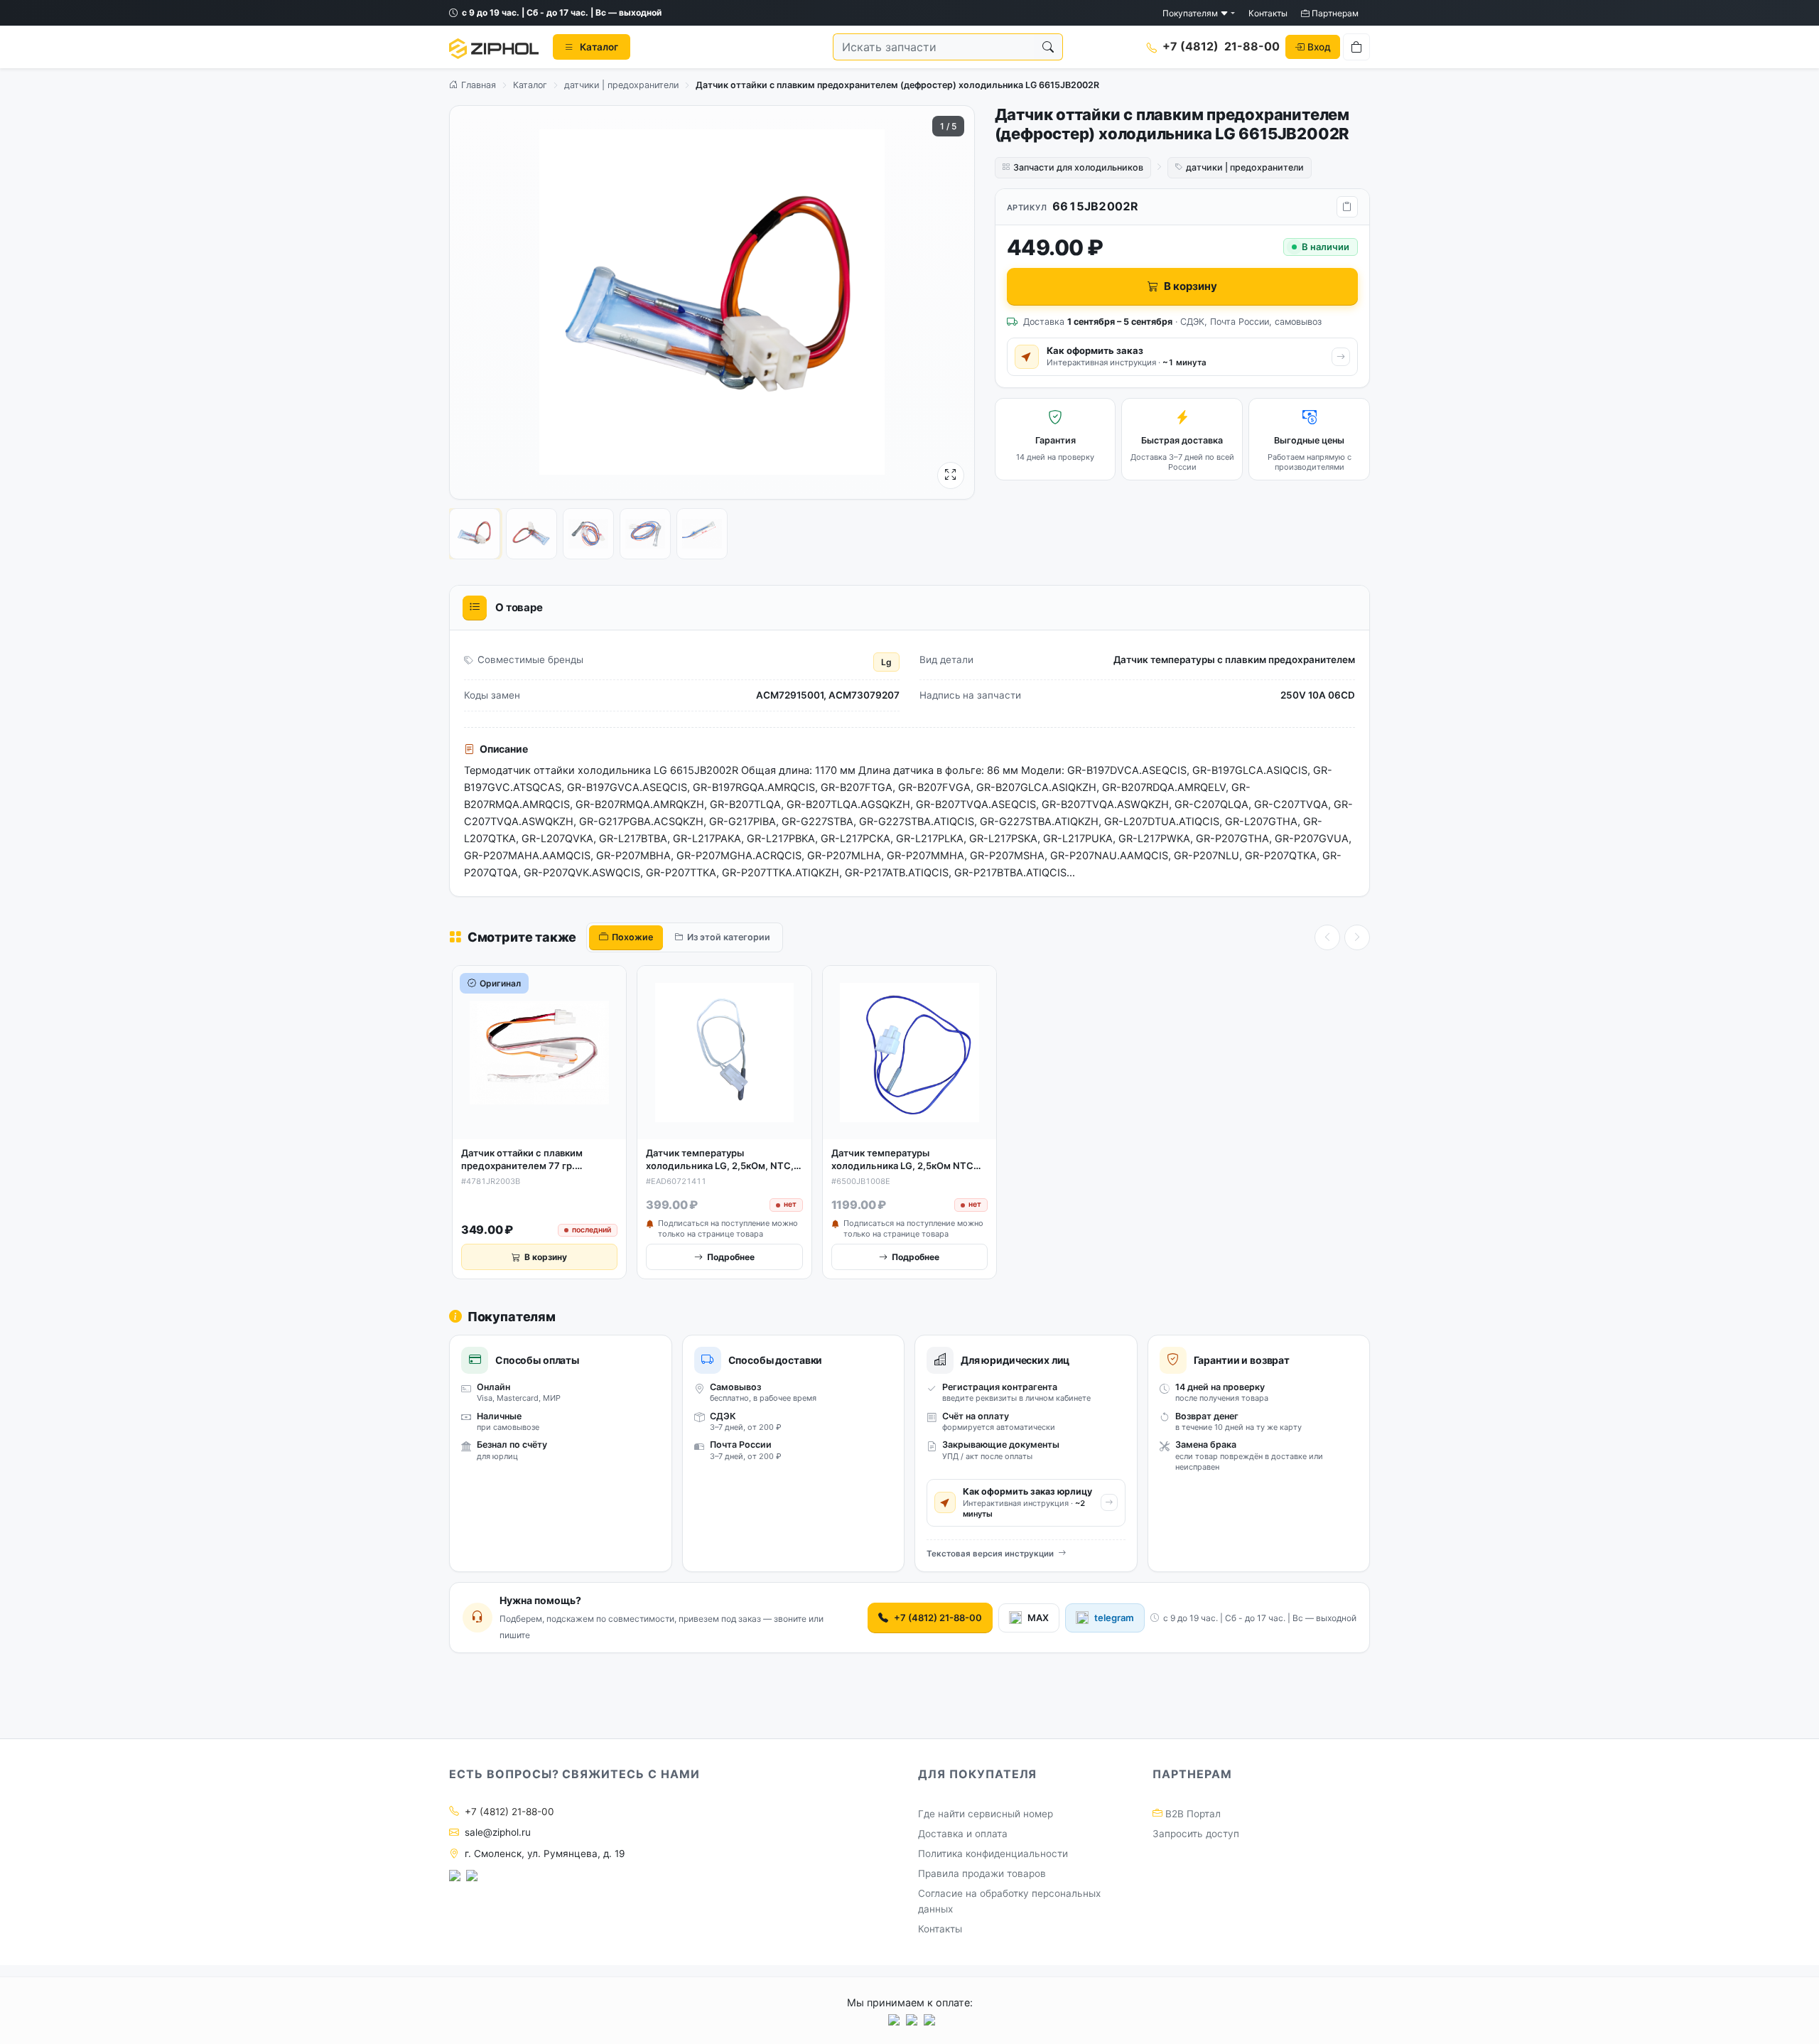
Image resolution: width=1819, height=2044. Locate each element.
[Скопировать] (1347, 207)
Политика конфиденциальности (993, 1854)
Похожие (632, 937)
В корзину (1191, 286)
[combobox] (934, 48)
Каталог (530, 85)
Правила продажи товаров (982, 1873)
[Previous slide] (473, 302)
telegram (1114, 1618)
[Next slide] (951, 302)
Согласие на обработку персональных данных (1009, 1901)
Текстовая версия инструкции (990, 1554)
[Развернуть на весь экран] (951, 475)
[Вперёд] (1357, 937)
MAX (1038, 1618)
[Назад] (1327, 937)
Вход (1319, 47)
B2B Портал (1192, 1814)
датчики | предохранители (621, 85)
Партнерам (1334, 13)
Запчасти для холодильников (1078, 167)
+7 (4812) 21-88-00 (938, 1618)
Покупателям (1191, 13)
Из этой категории (729, 937)
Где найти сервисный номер (986, 1814)
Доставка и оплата (963, 1834)
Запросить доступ (1196, 1834)
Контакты (1268, 13)
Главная (477, 85)
